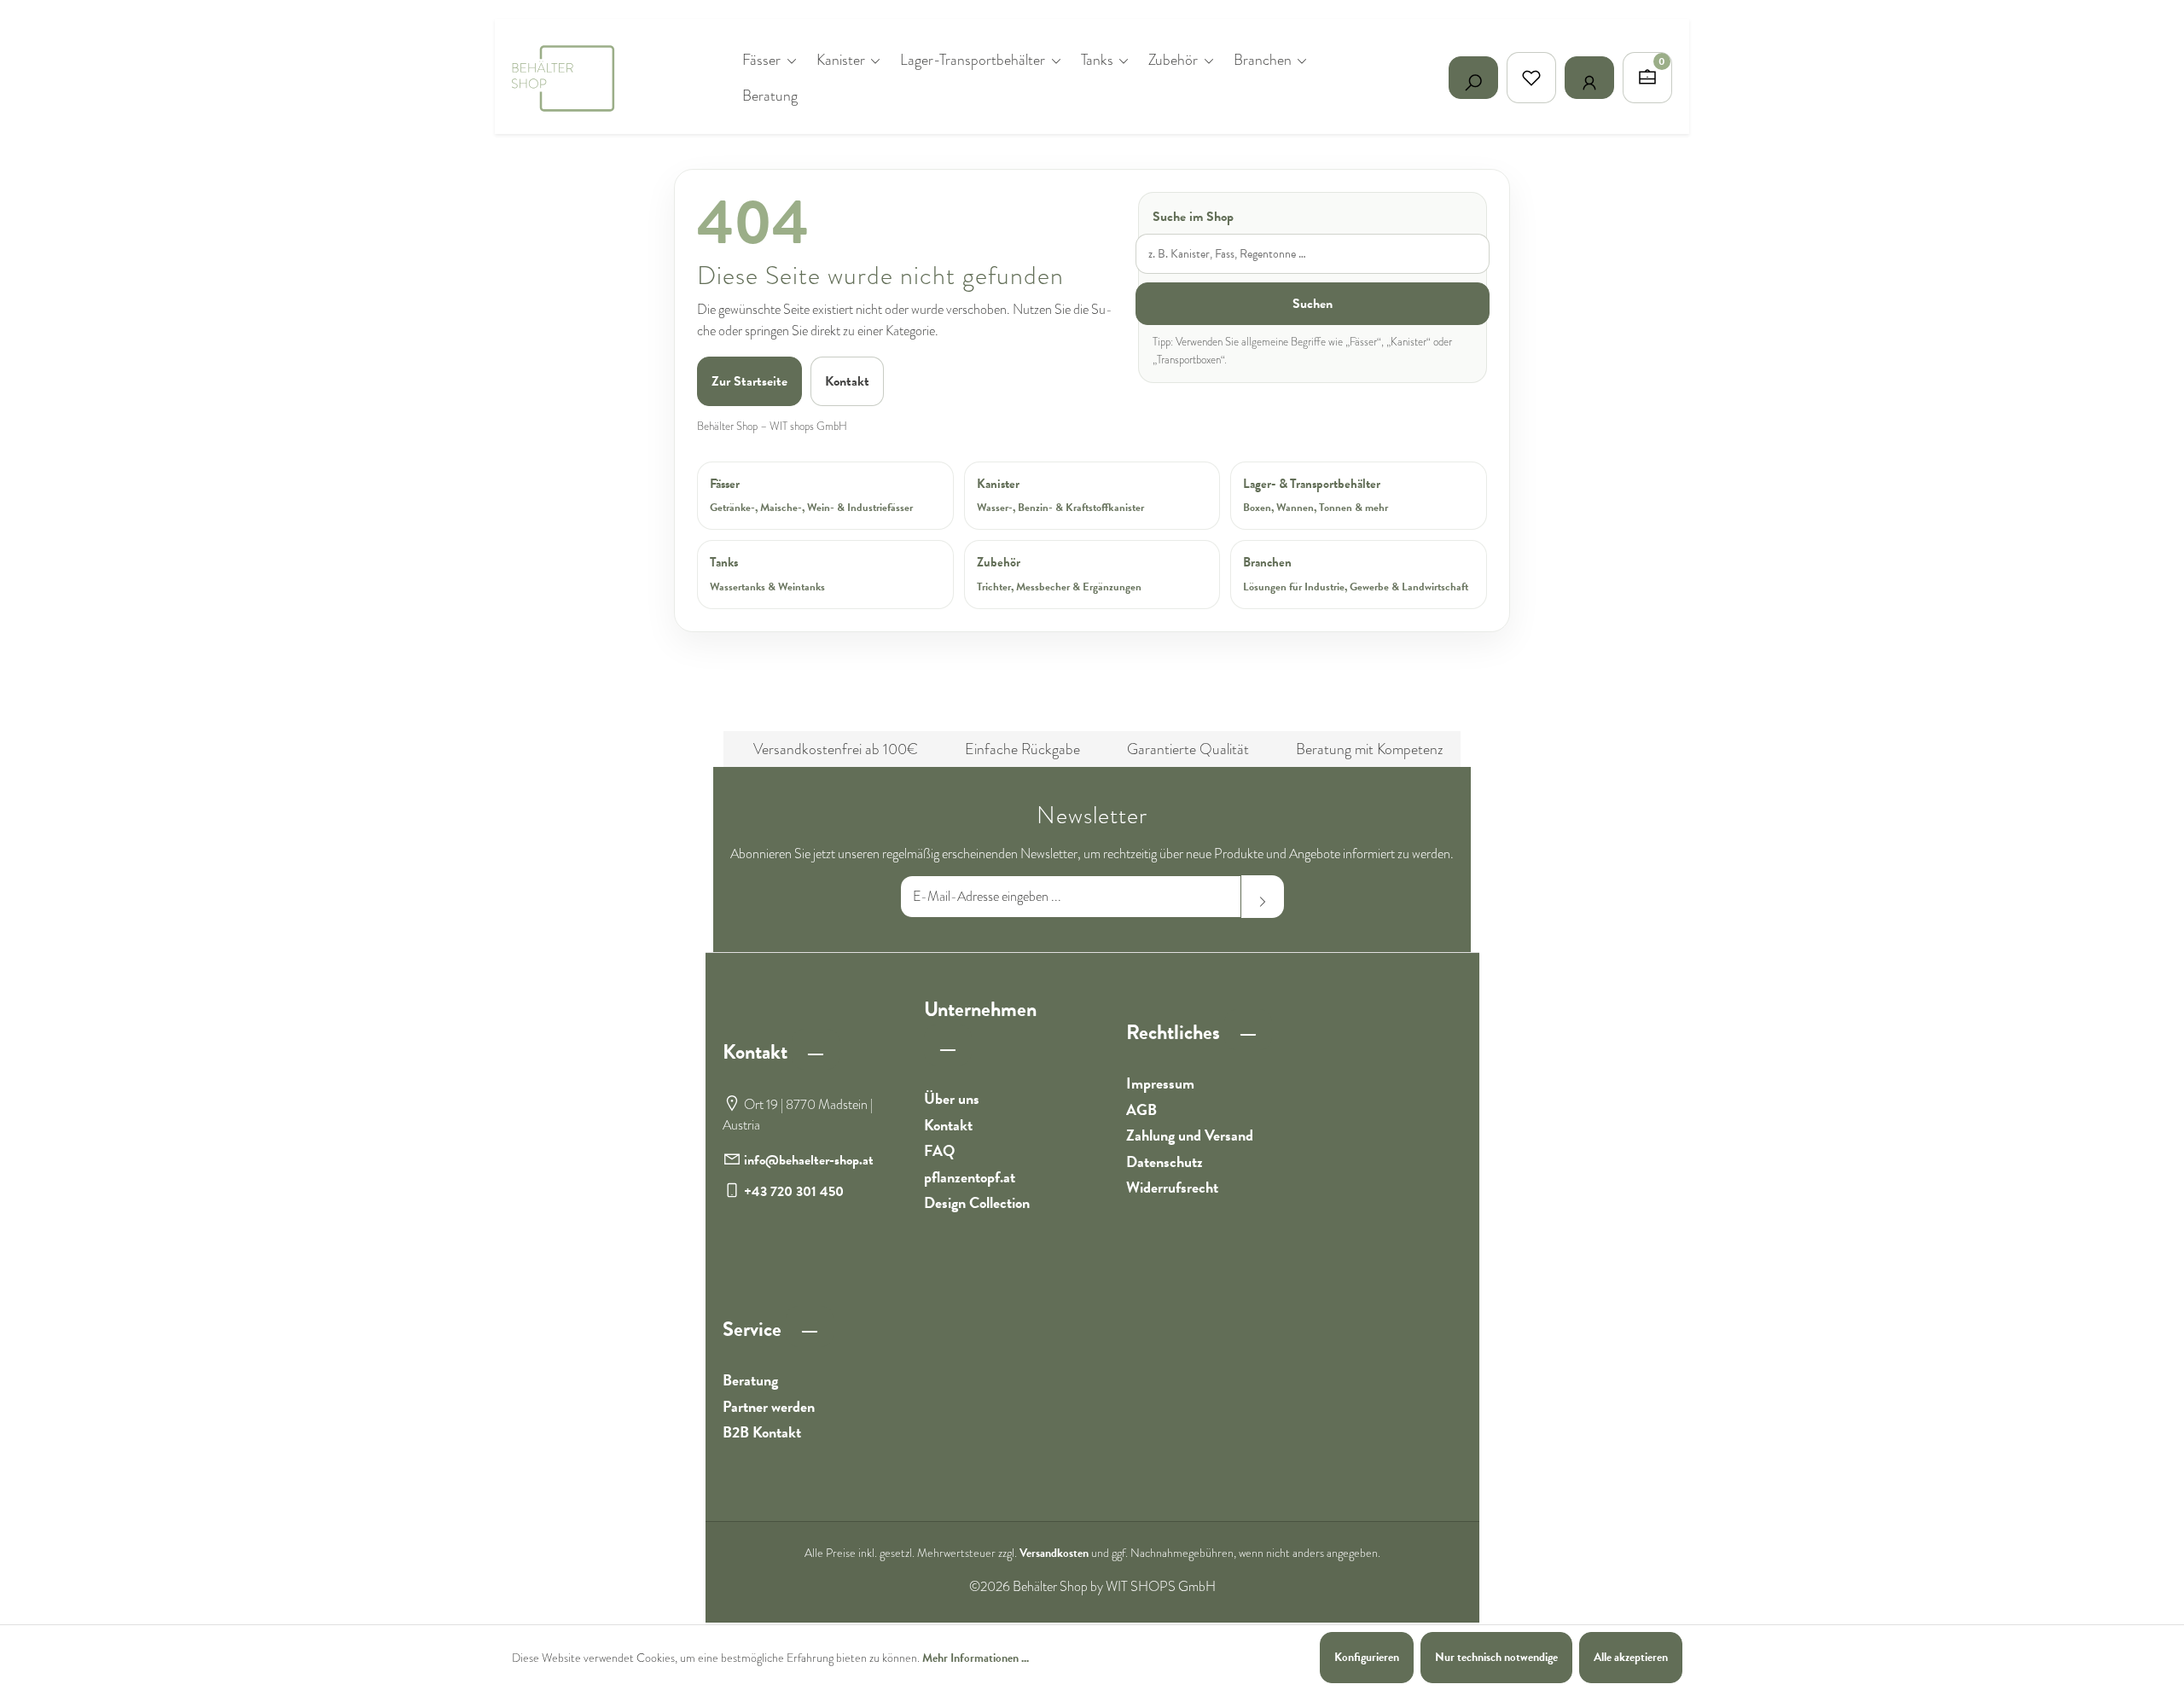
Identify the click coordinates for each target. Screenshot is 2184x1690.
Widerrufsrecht (1172, 1187)
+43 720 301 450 (794, 1192)
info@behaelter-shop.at (809, 1160)
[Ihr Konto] (1589, 78)
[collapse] (816, 1049)
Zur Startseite (749, 381)
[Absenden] (1263, 897)
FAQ (939, 1150)
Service (754, 1329)
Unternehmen (980, 1009)
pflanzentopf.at (970, 1177)
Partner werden (769, 1406)
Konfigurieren (1367, 1657)
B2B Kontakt (762, 1432)
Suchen (1313, 304)
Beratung (750, 1380)
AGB (1141, 1109)
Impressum (1160, 1083)
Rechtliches (1175, 1032)
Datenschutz (1165, 1162)
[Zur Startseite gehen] (597, 78)
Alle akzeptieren (1631, 1657)
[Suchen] (1473, 78)
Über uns (952, 1098)
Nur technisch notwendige (1496, 1657)
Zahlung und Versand (1190, 1135)
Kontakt (847, 381)
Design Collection (977, 1202)
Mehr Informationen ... (976, 1658)
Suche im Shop (1193, 217)
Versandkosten (1054, 1553)
